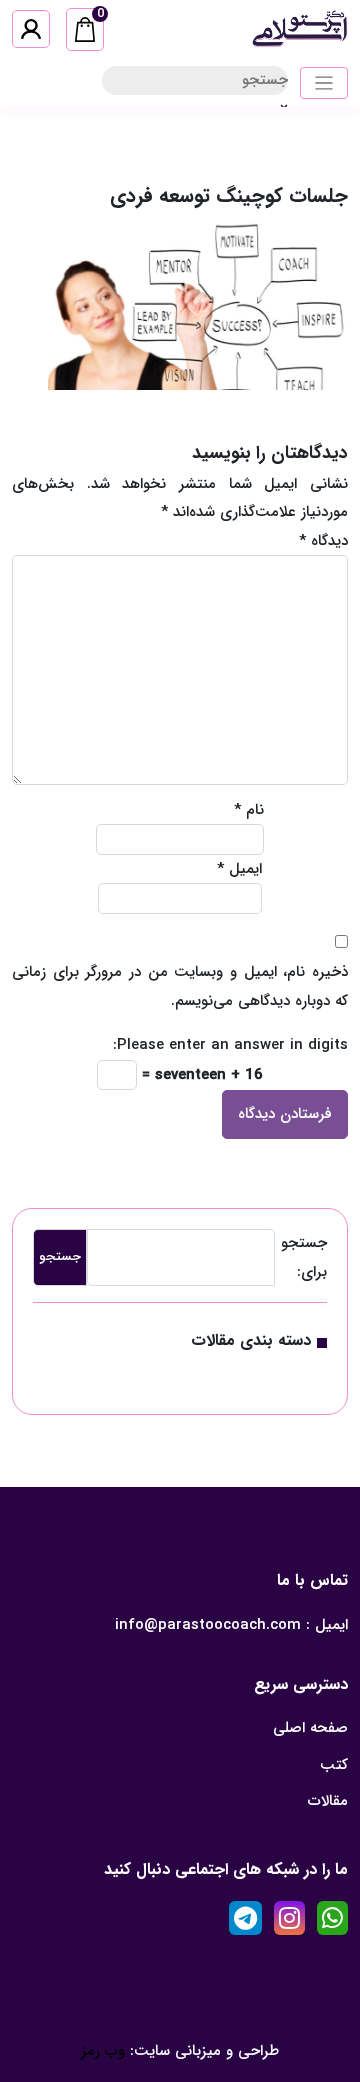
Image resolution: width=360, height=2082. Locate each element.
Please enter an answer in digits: (230, 1045)
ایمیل (239, 869)
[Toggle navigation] (324, 83)
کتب (334, 1765)
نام (249, 810)
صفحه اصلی (310, 1728)
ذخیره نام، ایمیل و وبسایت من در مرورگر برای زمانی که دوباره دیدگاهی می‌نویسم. (180, 986)
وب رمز (103, 2051)
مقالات (328, 1801)
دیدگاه (323, 541)
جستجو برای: (304, 1257)
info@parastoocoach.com (208, 1625)
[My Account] (31, 29)
